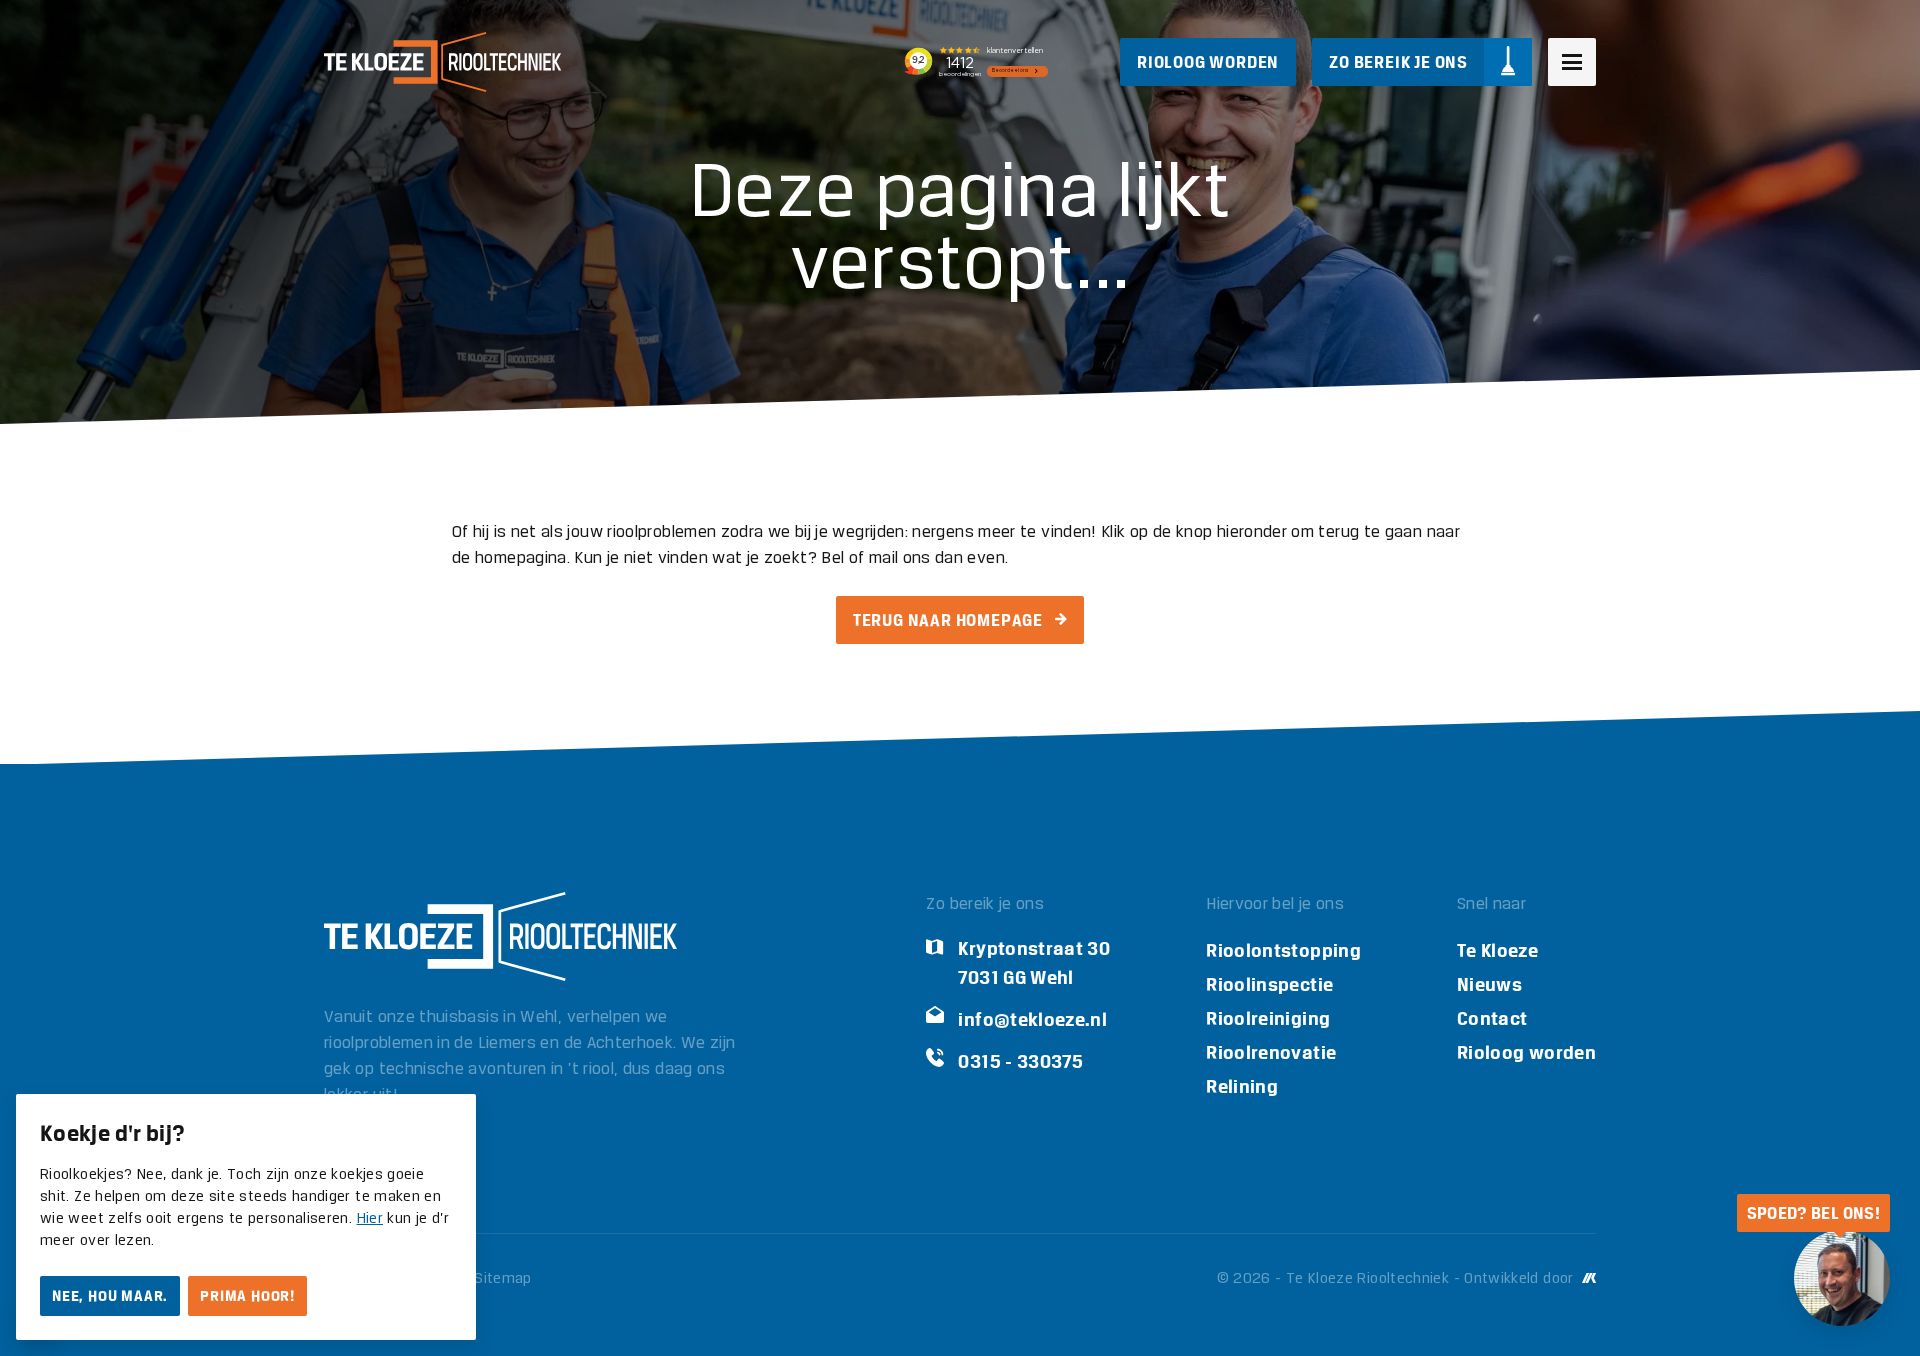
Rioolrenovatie (1271, 1052)
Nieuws (1489, 984)
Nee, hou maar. (110, 1296)
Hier (370, 1219)
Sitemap (503, 1279)
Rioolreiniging (1268, 1018)
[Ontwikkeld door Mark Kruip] (1587, 1279)
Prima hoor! (247, 1296)
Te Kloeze (1497, 950)
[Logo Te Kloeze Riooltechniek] (442, 62)
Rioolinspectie (1269, 984)
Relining (1242, 1086)
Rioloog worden (1526, 1052)
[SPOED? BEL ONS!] (1842, 1278)
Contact (1492, 1018)
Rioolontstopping (1283, 950)
